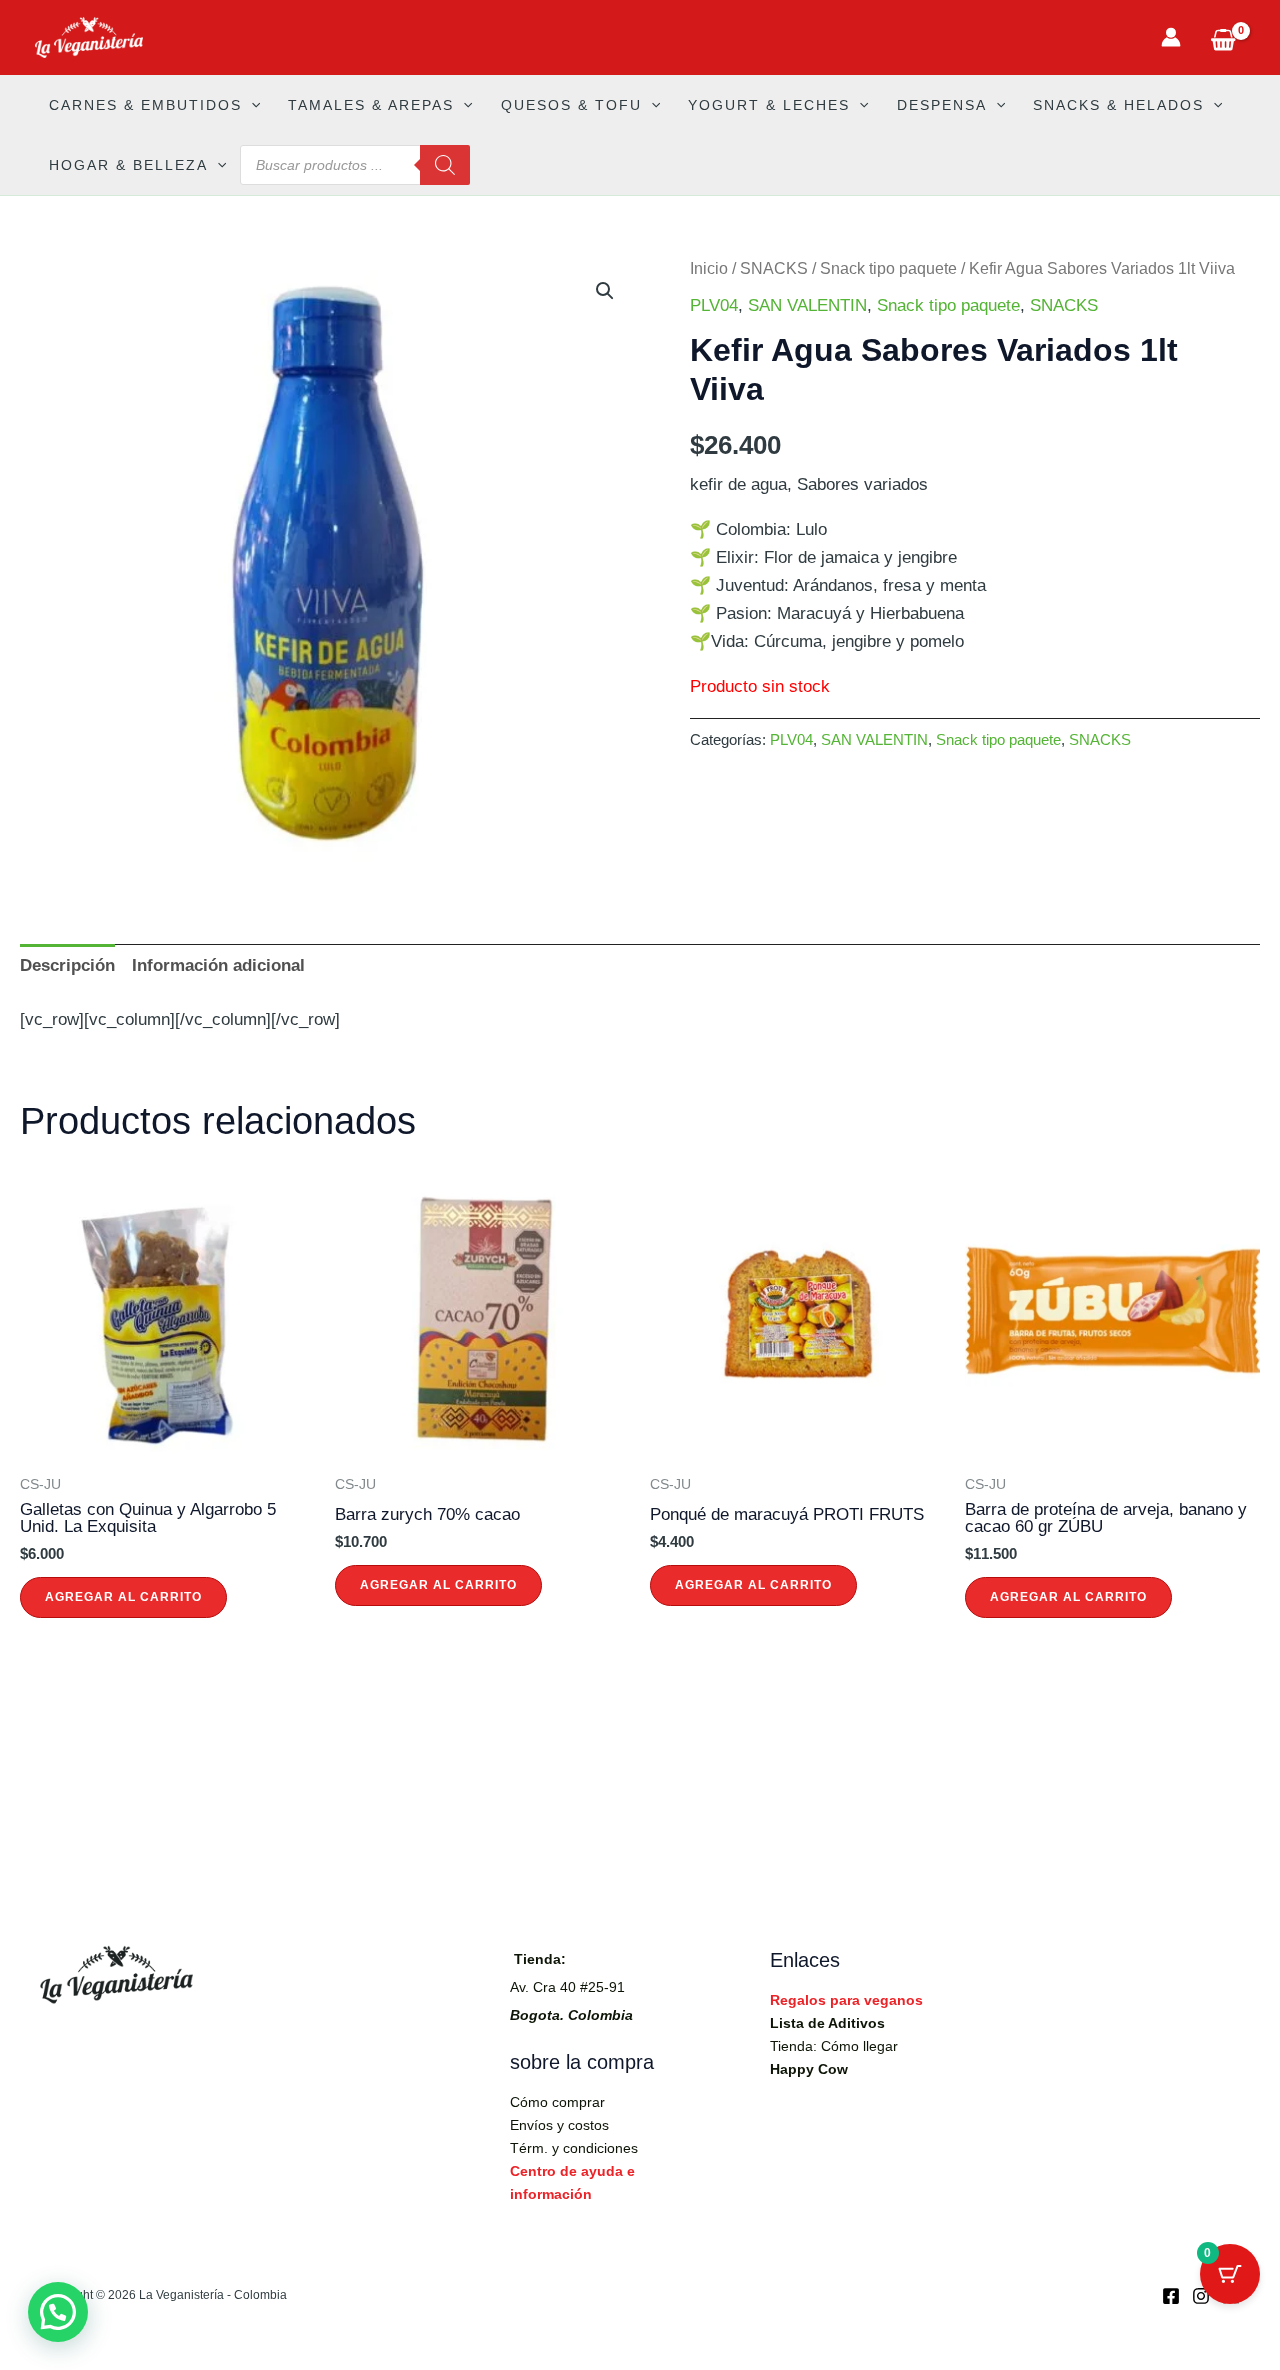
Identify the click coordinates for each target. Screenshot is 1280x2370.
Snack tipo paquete (888, 268)
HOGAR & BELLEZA (128, 165)
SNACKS (774, 268)
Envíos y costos (559, 2125)
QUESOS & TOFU (571, 105)
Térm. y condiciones (574, 2148)
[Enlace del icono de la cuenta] (1171, 37)
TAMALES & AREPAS (371, 105)
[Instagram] (1201, 2296)
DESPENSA (942, 105)
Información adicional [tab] (218, 965)
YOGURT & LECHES (769, 105)
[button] (251, 105)
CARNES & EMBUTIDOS (145, 105)
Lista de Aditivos (827, 2023)
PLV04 (714, 305)
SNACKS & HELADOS (1118, 105)
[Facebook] (1171, 2296)
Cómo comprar (557, 2102)
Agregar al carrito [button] (123, 1597)
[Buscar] (445, 165)
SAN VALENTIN (807, 305)
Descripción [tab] (67, 965)
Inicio (709, 268)
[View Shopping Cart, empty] (1223, 37)
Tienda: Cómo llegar (834, 2046)
